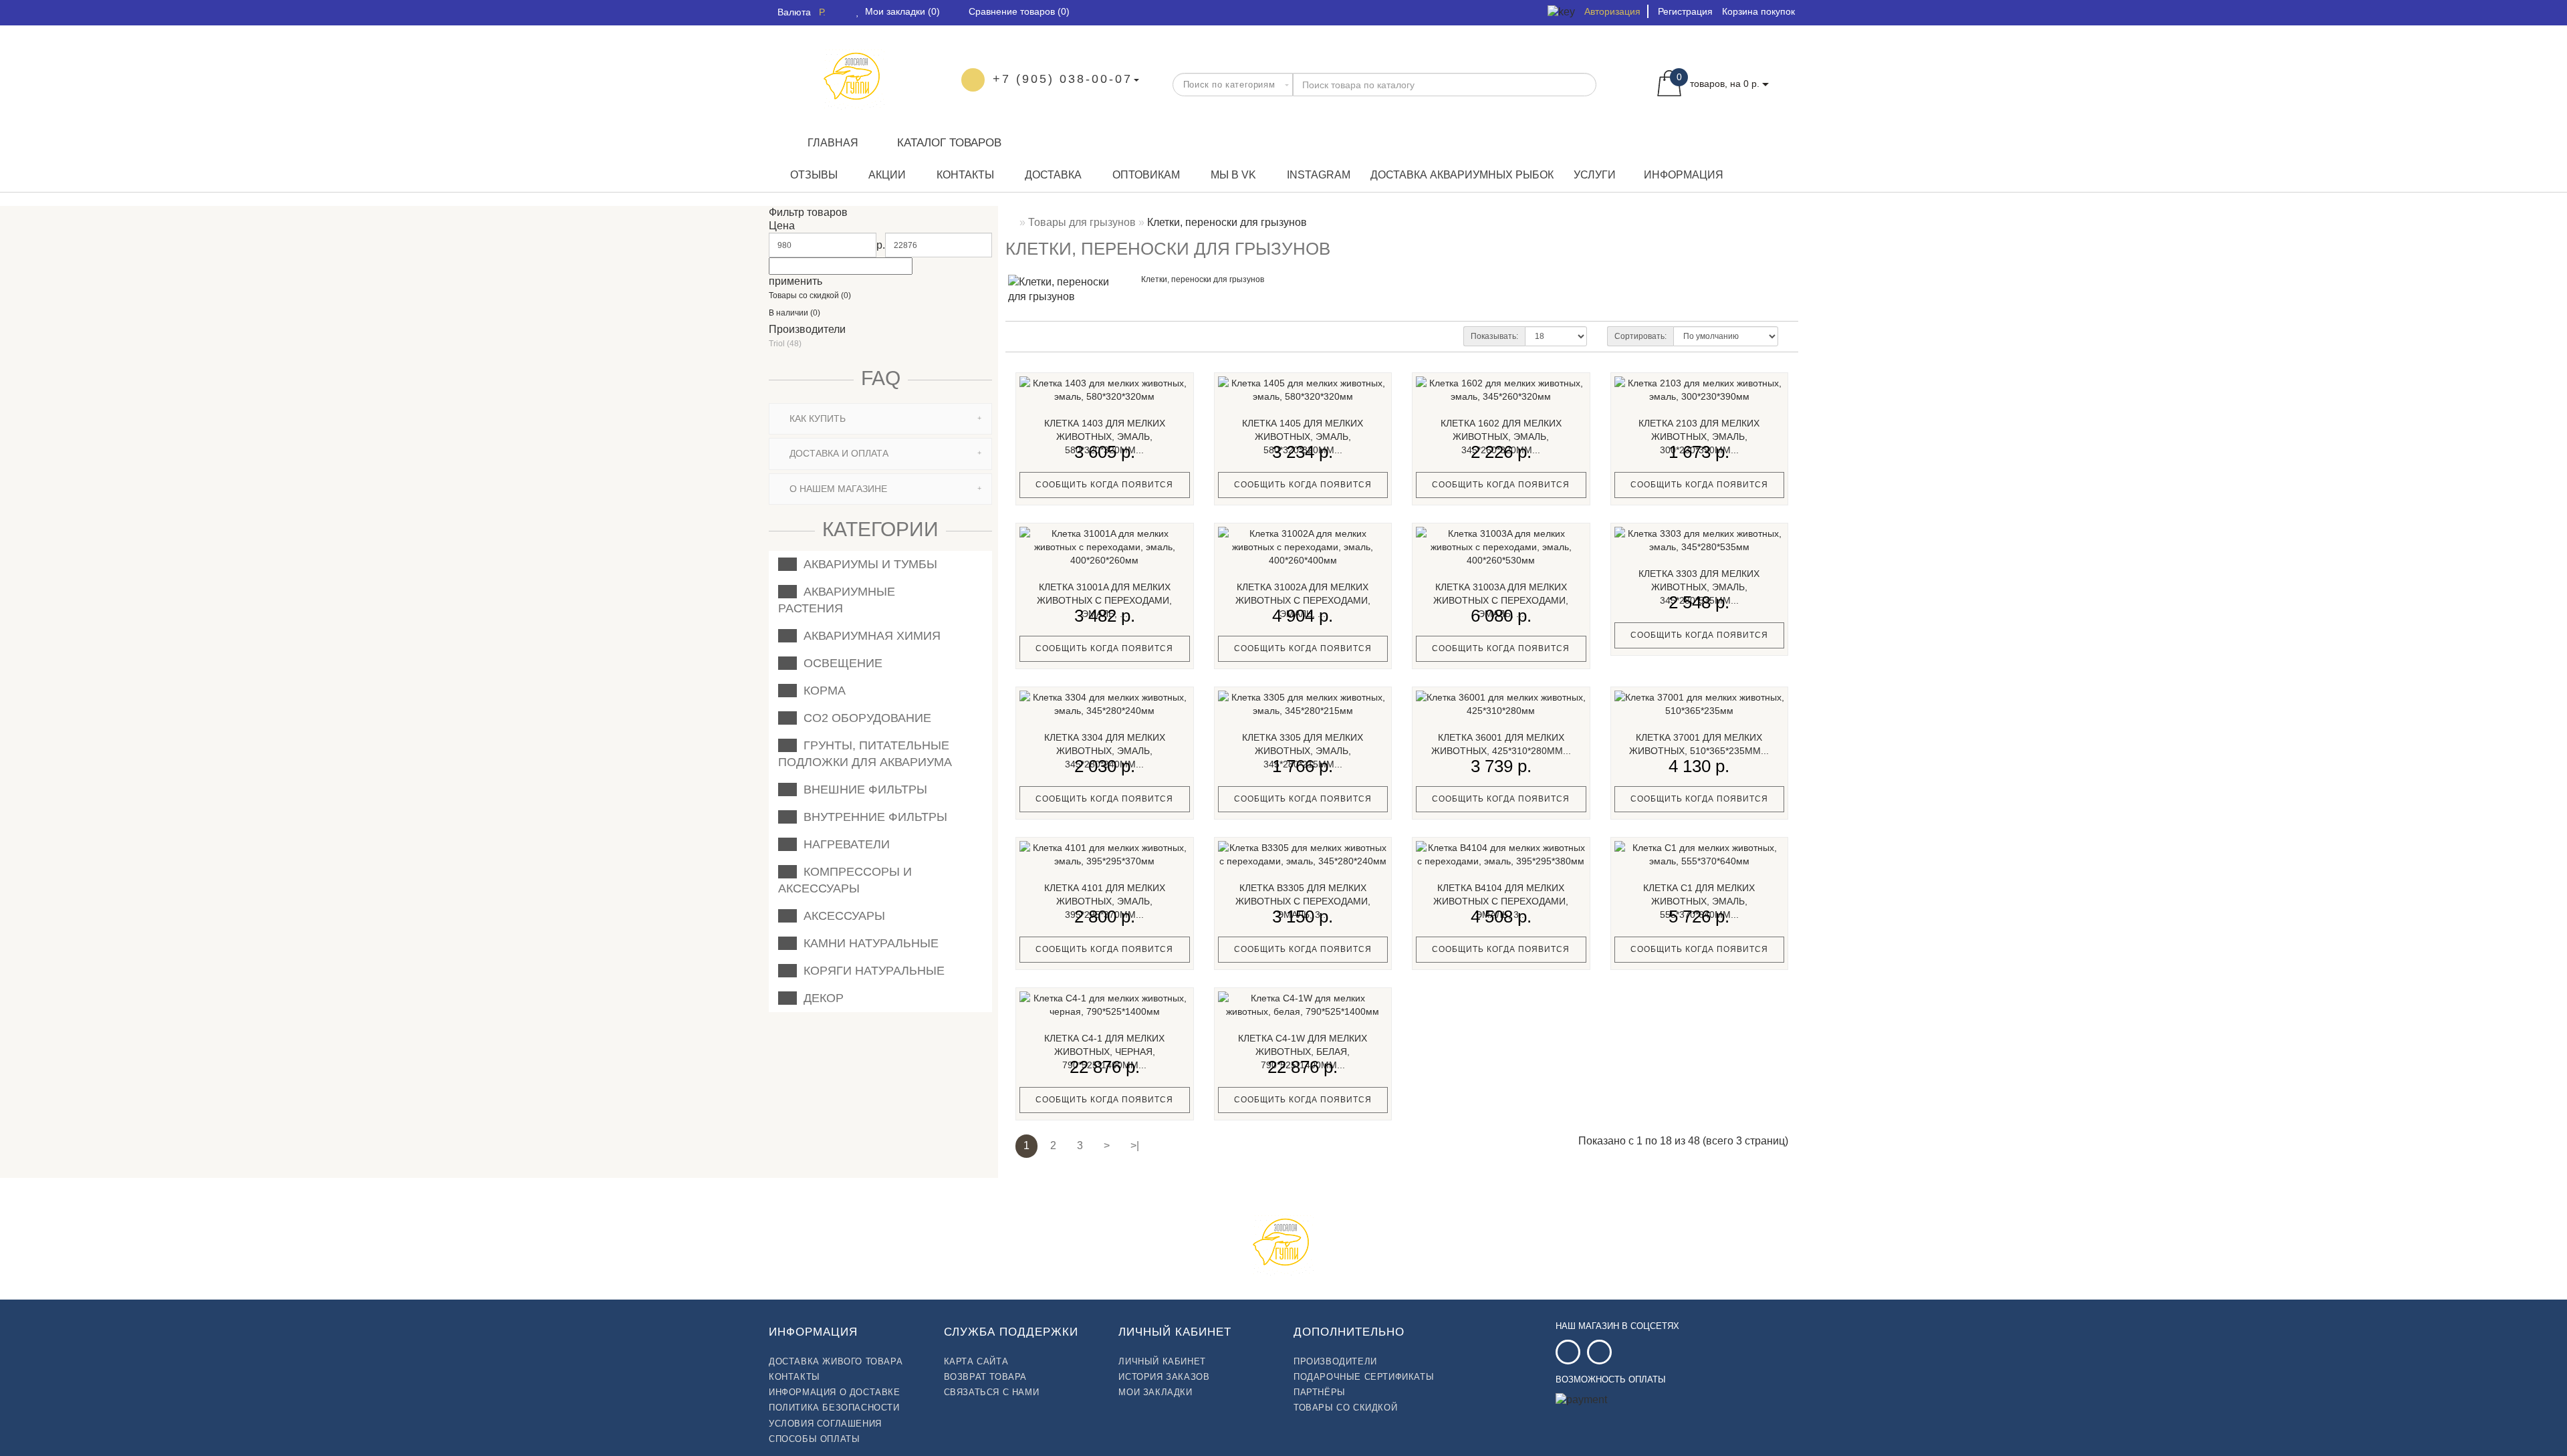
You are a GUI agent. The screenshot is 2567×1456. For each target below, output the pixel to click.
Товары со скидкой (1345, 1408)
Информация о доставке (835, 1392)
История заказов (1164, 1377)
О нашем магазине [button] (837, 489)
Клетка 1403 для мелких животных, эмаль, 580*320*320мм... (1105, 437)
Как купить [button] (816, 418)
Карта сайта (976, 1361)
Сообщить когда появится (1104, 485)
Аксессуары (841, 916)
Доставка (1052, 175)
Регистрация (1685, 11)
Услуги (1595, 175)
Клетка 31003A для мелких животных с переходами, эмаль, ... (1501, 600)
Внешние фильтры (862, 790)
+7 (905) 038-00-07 (1063, 79)
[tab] (880, 419)
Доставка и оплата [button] (838, 453)
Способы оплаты (814, 1439)
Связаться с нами (992, 1392)
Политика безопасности (834, 1408)
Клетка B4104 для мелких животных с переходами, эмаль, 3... (1501, 901)
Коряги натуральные (871, 971)
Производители (1335, 1361)
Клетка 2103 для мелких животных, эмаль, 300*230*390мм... (1699, 437)
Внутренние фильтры (872, 817)
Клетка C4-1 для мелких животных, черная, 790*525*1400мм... (1104, 1052)
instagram (1317, 175)
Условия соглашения (825, 1424)
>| (1135, 1145)
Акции (886, 175)
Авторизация (1612, 11)
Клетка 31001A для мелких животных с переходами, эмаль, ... (1104, 600)
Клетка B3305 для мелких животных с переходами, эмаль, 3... (1303, 901)
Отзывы (813, 175)
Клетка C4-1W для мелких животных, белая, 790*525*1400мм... (1303, 1052)
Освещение (840, 663)
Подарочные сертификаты (1364, 1377)
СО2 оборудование (864, 718)
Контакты (964, 175)
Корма (821, 691)
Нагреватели (843, 844)
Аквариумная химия (869, 636)
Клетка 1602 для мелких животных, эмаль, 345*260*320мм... (1501, 437)
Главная (833, 143)
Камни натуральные (868, 943)
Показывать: (1494, 336)
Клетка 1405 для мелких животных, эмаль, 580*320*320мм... (1303, 437)
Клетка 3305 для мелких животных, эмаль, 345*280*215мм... (1303, 751)
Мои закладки (1155, 1392)
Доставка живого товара (836, 1361)
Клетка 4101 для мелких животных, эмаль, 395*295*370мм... (1105, 901)
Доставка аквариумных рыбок (1462, 175)
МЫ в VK (1232, 175)
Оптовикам (1145, 175)
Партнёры (1320, 1392)
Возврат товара (985, 1377)
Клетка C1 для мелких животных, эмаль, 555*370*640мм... (1699, 901)
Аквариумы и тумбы (867, 564)
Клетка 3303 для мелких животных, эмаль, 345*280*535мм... (1699, 587)
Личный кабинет (1162, 1361)
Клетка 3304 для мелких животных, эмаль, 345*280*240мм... (1105, 751)
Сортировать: (1640, 336)
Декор (820, 998)
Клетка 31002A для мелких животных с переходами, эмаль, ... (1303, 600)
